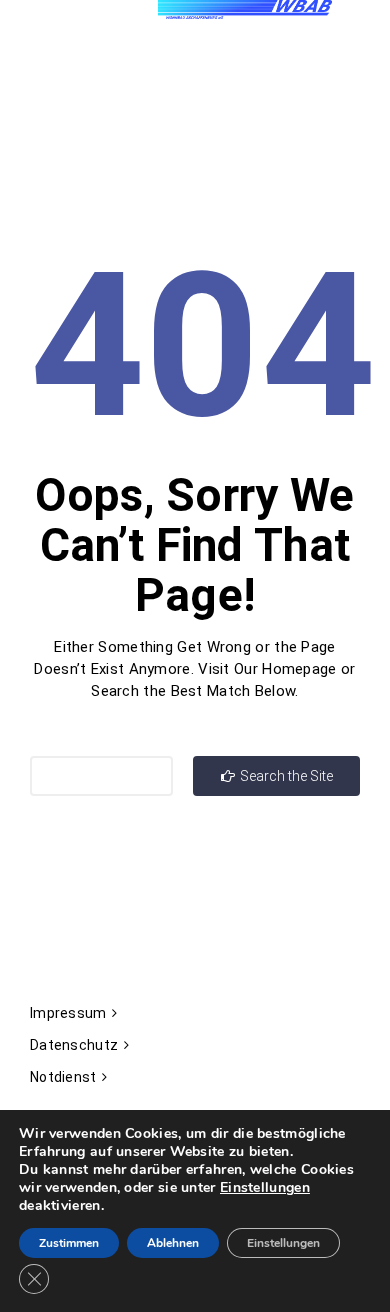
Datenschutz (74, 1045)
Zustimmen (69, 1243)
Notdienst (63, 1077)
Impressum (68, 1013)
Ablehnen (173, 1243)
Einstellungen (265, 1188)
